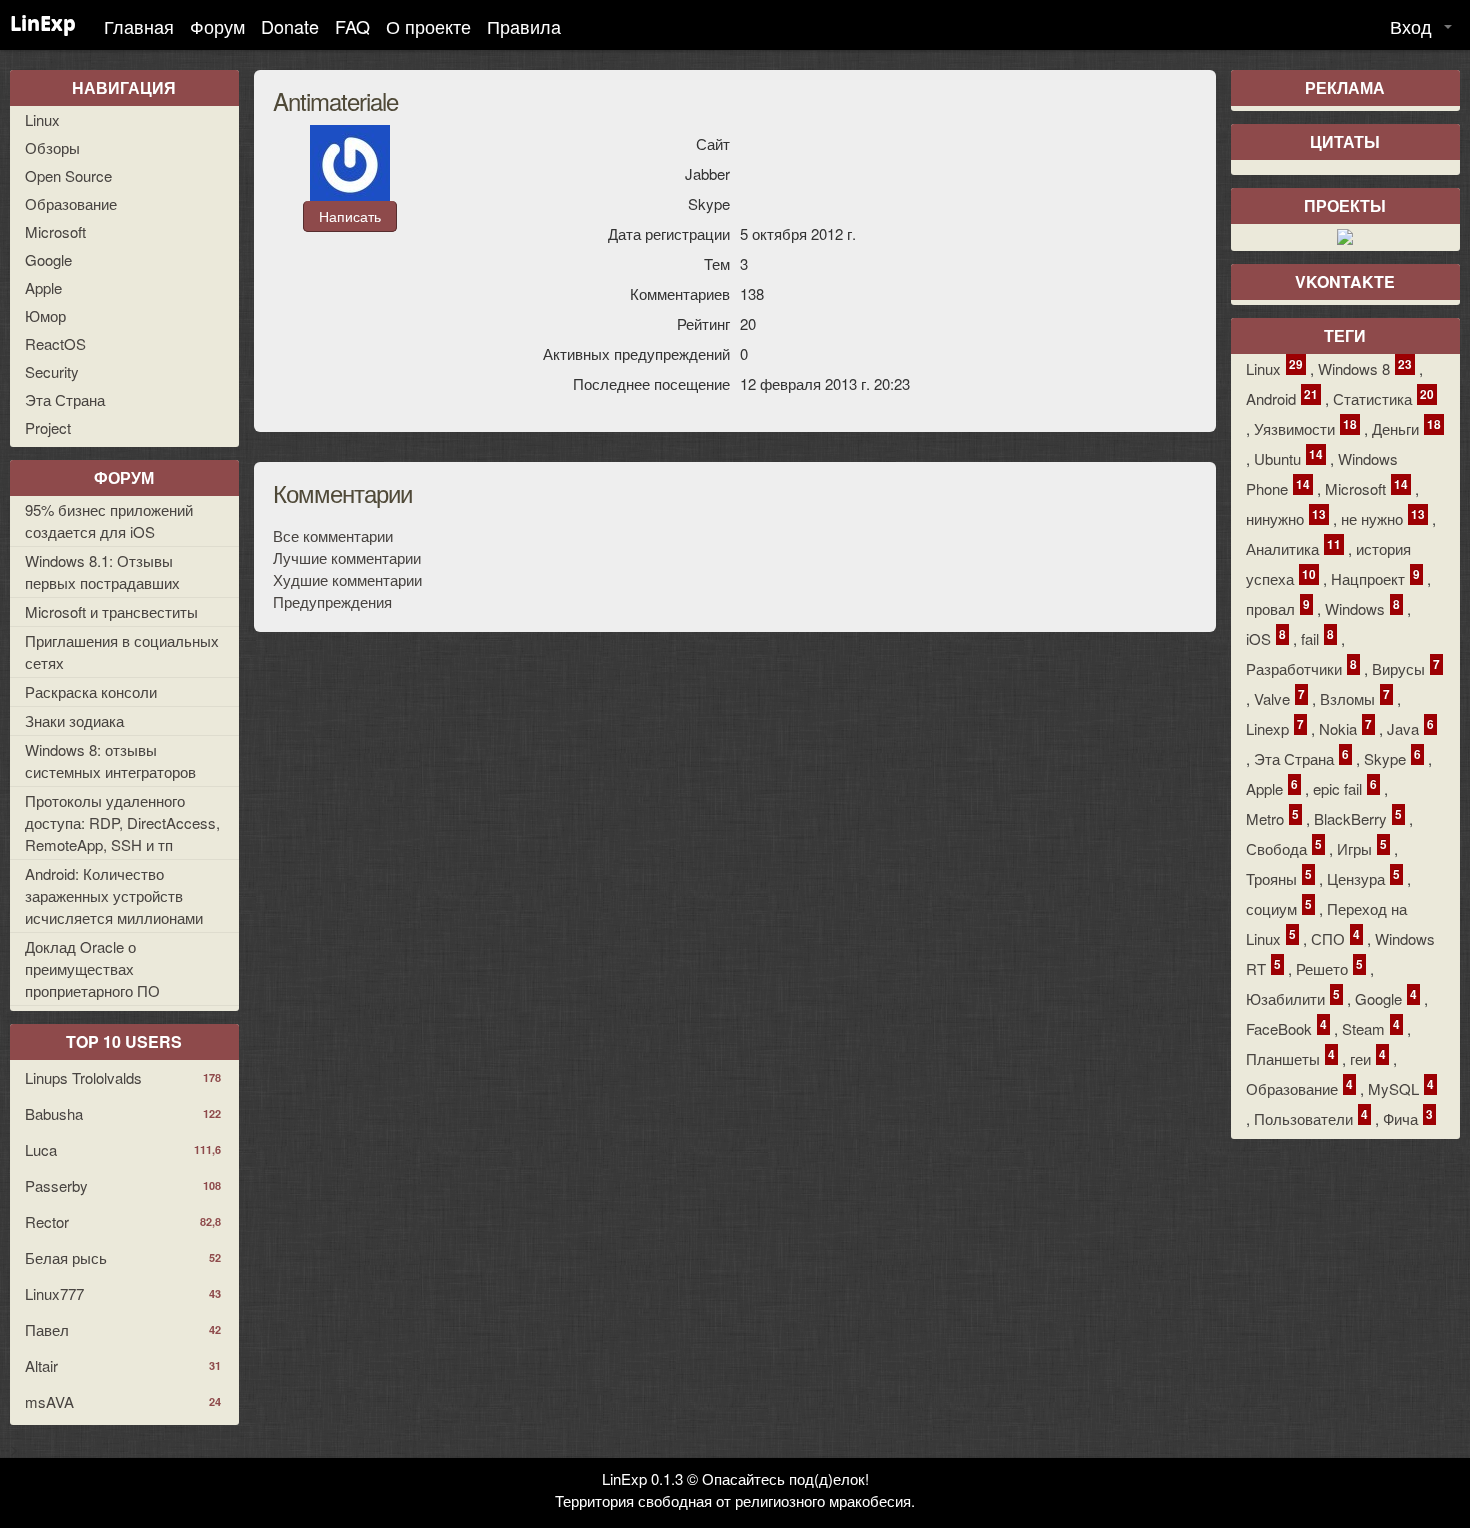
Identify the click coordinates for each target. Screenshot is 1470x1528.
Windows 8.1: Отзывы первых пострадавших (102, 571)
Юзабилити (1293, 997)
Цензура (1363, 877)
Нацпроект (1375, 577)
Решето (1329, 967)
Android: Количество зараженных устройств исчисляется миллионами (114, 895)
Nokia (1345, 727)
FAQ (352, 26)
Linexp (1275, 727)
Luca (123, 1149)
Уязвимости (1305, 427)
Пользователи (1311, 1117)
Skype (1392, 757)
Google (48, 259)
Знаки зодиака (74, 720)
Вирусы (1406, 667)
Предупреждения (332, 601)
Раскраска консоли (91, 691)
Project (48, 427)
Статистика (1383, 397)
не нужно (1383, 517)
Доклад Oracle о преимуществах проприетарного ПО (92, 968)
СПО (1335, 937)
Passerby (123, 1185)
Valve (1279, 697)
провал (1278, 607)
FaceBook (1286, 1027)
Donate (290, 26)
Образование (71, 203)
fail (1317, 637)
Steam (1371, 1027)
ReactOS (55, 343)
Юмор (45, 315)
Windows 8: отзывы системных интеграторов (110, 760)
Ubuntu (1288, 457)
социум (1279, 907)
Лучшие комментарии (347, 557)
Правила (524, 26)
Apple (43, 287)
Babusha (123, 1113)
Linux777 (123, 1293)
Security (52, 371)
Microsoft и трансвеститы (111, 611)
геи (1368, 1057)
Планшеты (1290, 1057)
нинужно (1286, 517)
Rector (123, 1221)
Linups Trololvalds (123, 1077)
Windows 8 (1365, 367)
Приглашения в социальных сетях (122, 651)
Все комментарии (333, 535)
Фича (1408, 1117)
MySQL (1401, 1087)
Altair (123, 1365)
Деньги (1406, 427)
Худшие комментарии (347, 579)
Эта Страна (65, 399)
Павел (123, 1329)
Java (1410, 727)
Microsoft (55, 231)
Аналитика (1293, 547)
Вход (1411, 26)
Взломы (1355, 697)
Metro (1272, 817)
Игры (1362, 847)
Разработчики (1301, 667)
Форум (217, 26)
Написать (350, 216)
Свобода (1284, 847)
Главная (139, 26)
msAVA (123, 1401)
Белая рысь (123, 1257)
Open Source (68, 175)
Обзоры (52, 147)
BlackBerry (1358, 817)
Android (1282, 397)
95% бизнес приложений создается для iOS (109, 520)
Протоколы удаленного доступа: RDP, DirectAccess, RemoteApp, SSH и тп (122, 822)
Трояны (1279, 877)
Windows (1362, 607)
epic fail (1345, 787)
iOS (1266, 637)
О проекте (428, 26)
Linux (42, 119)
